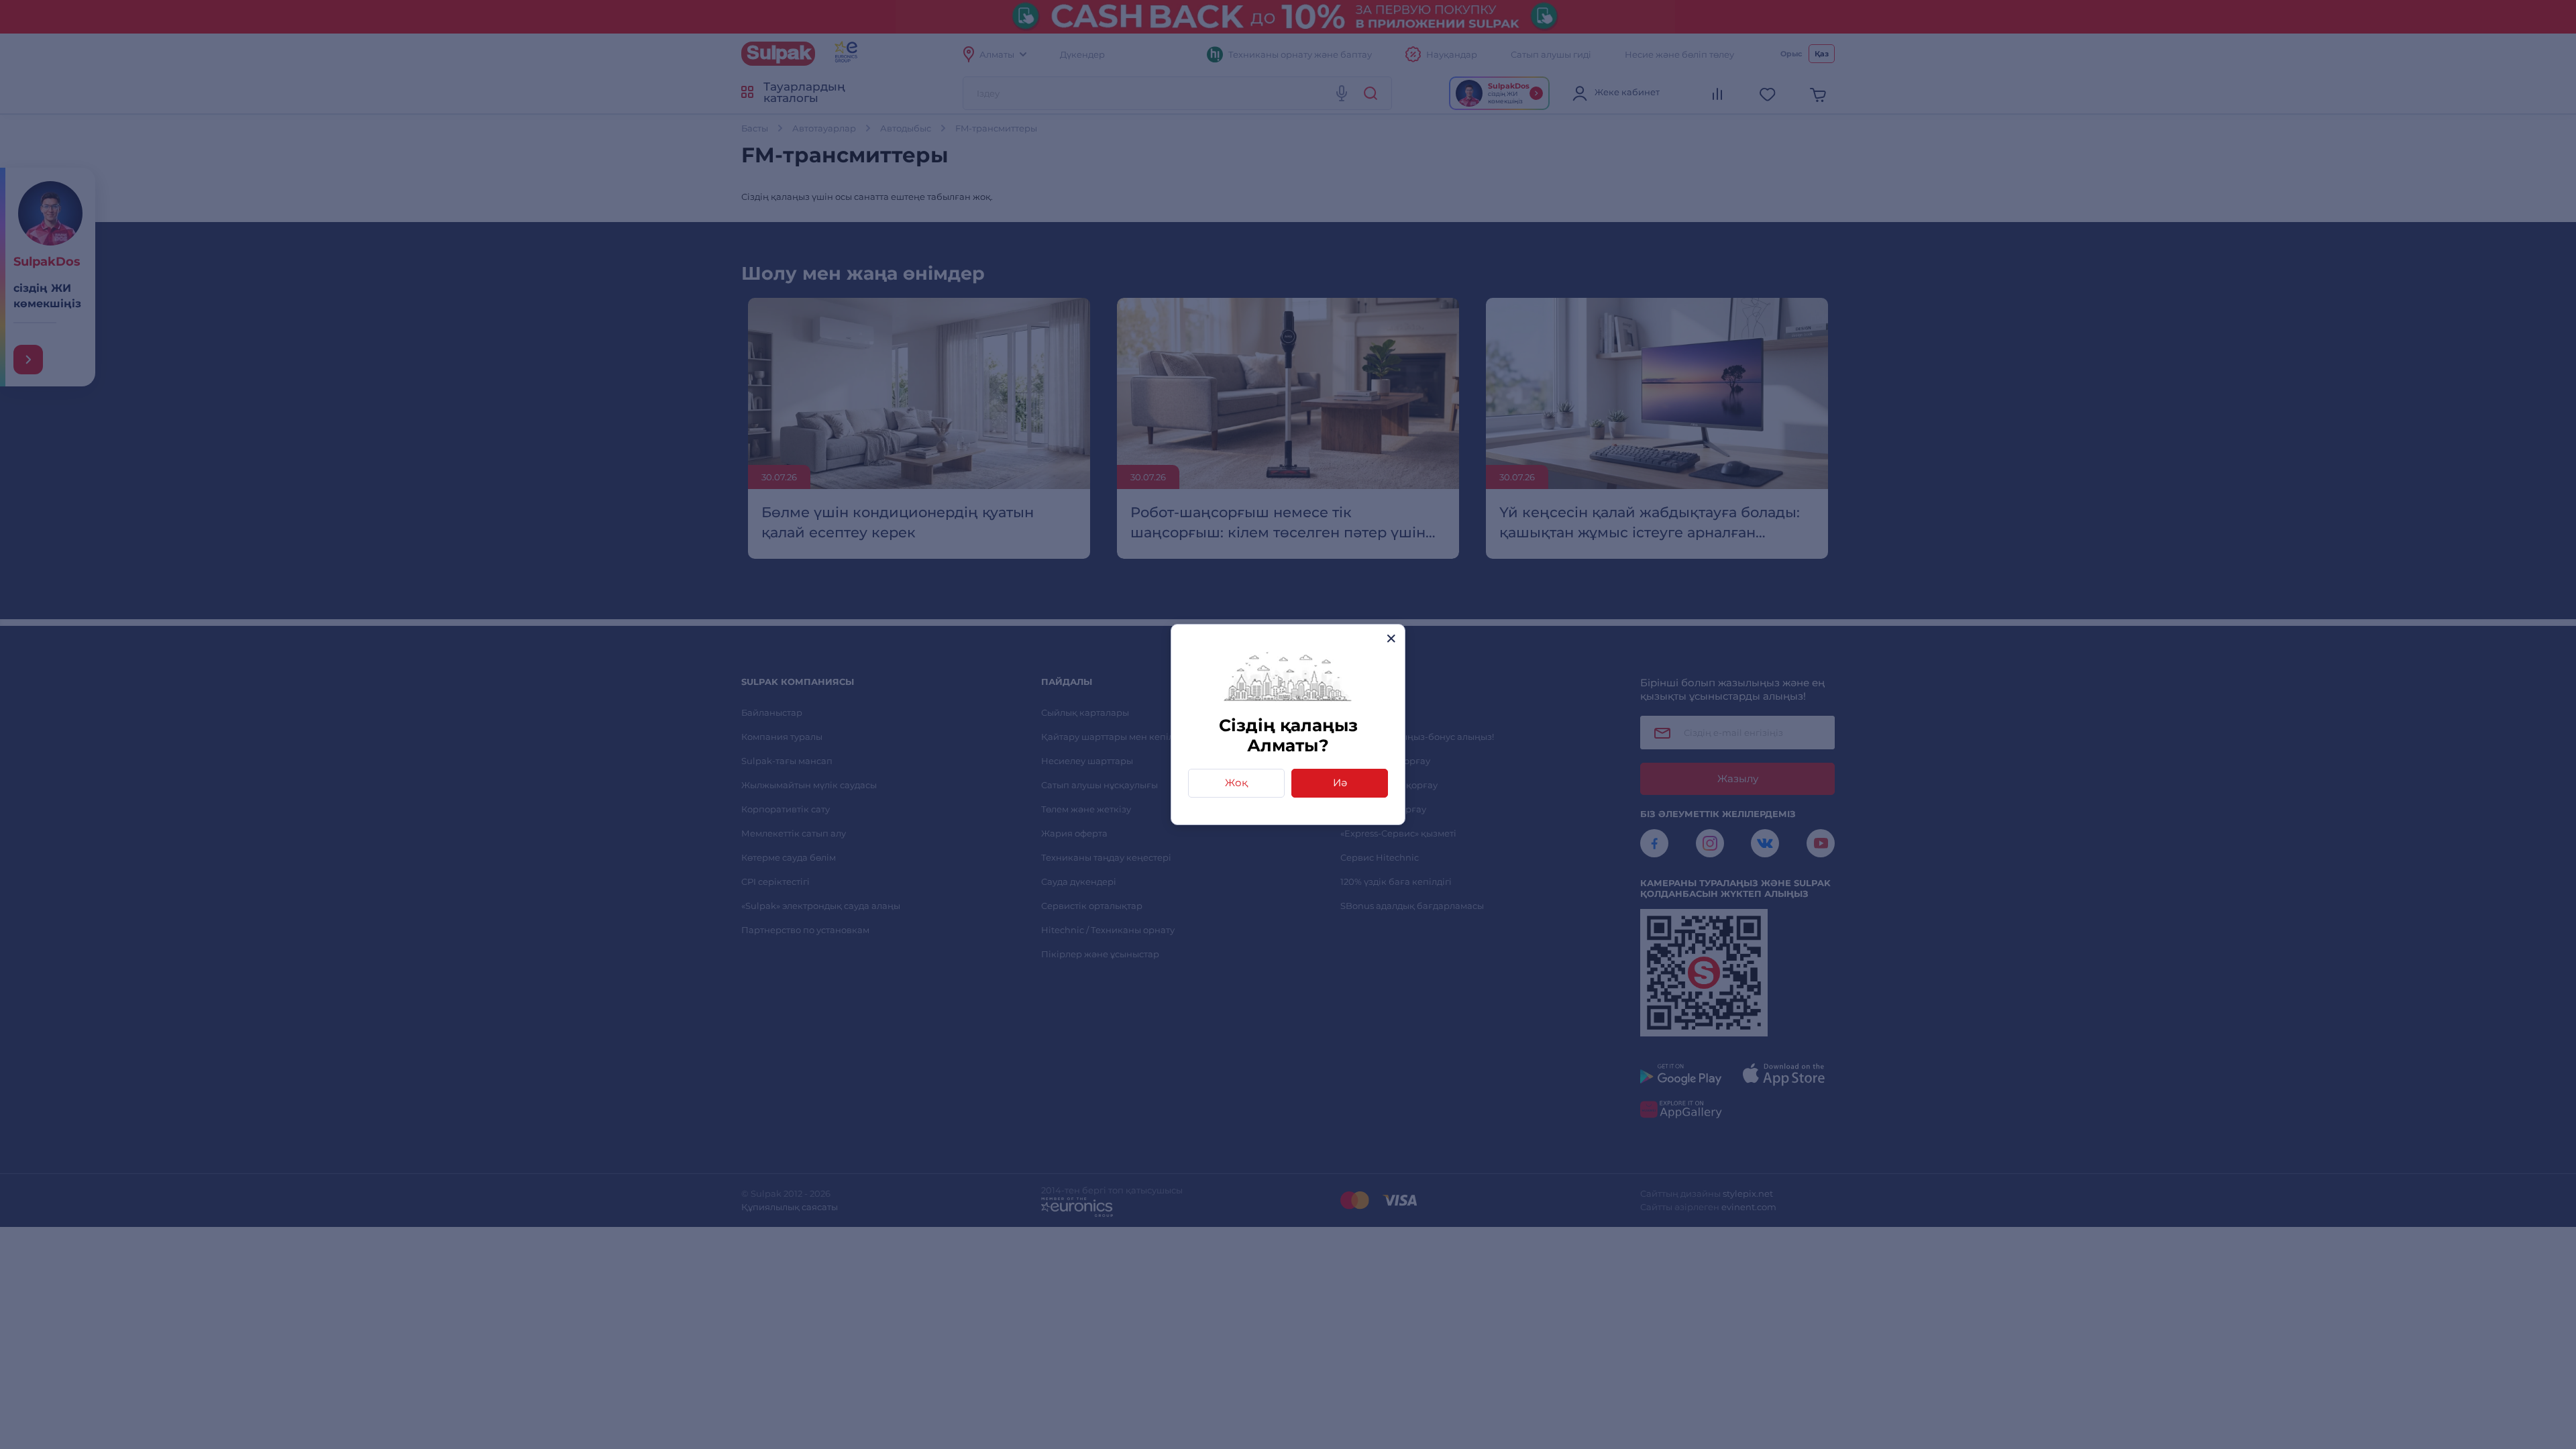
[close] (1391, 638)
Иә (1340, 783)
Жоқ (1236, 783)
